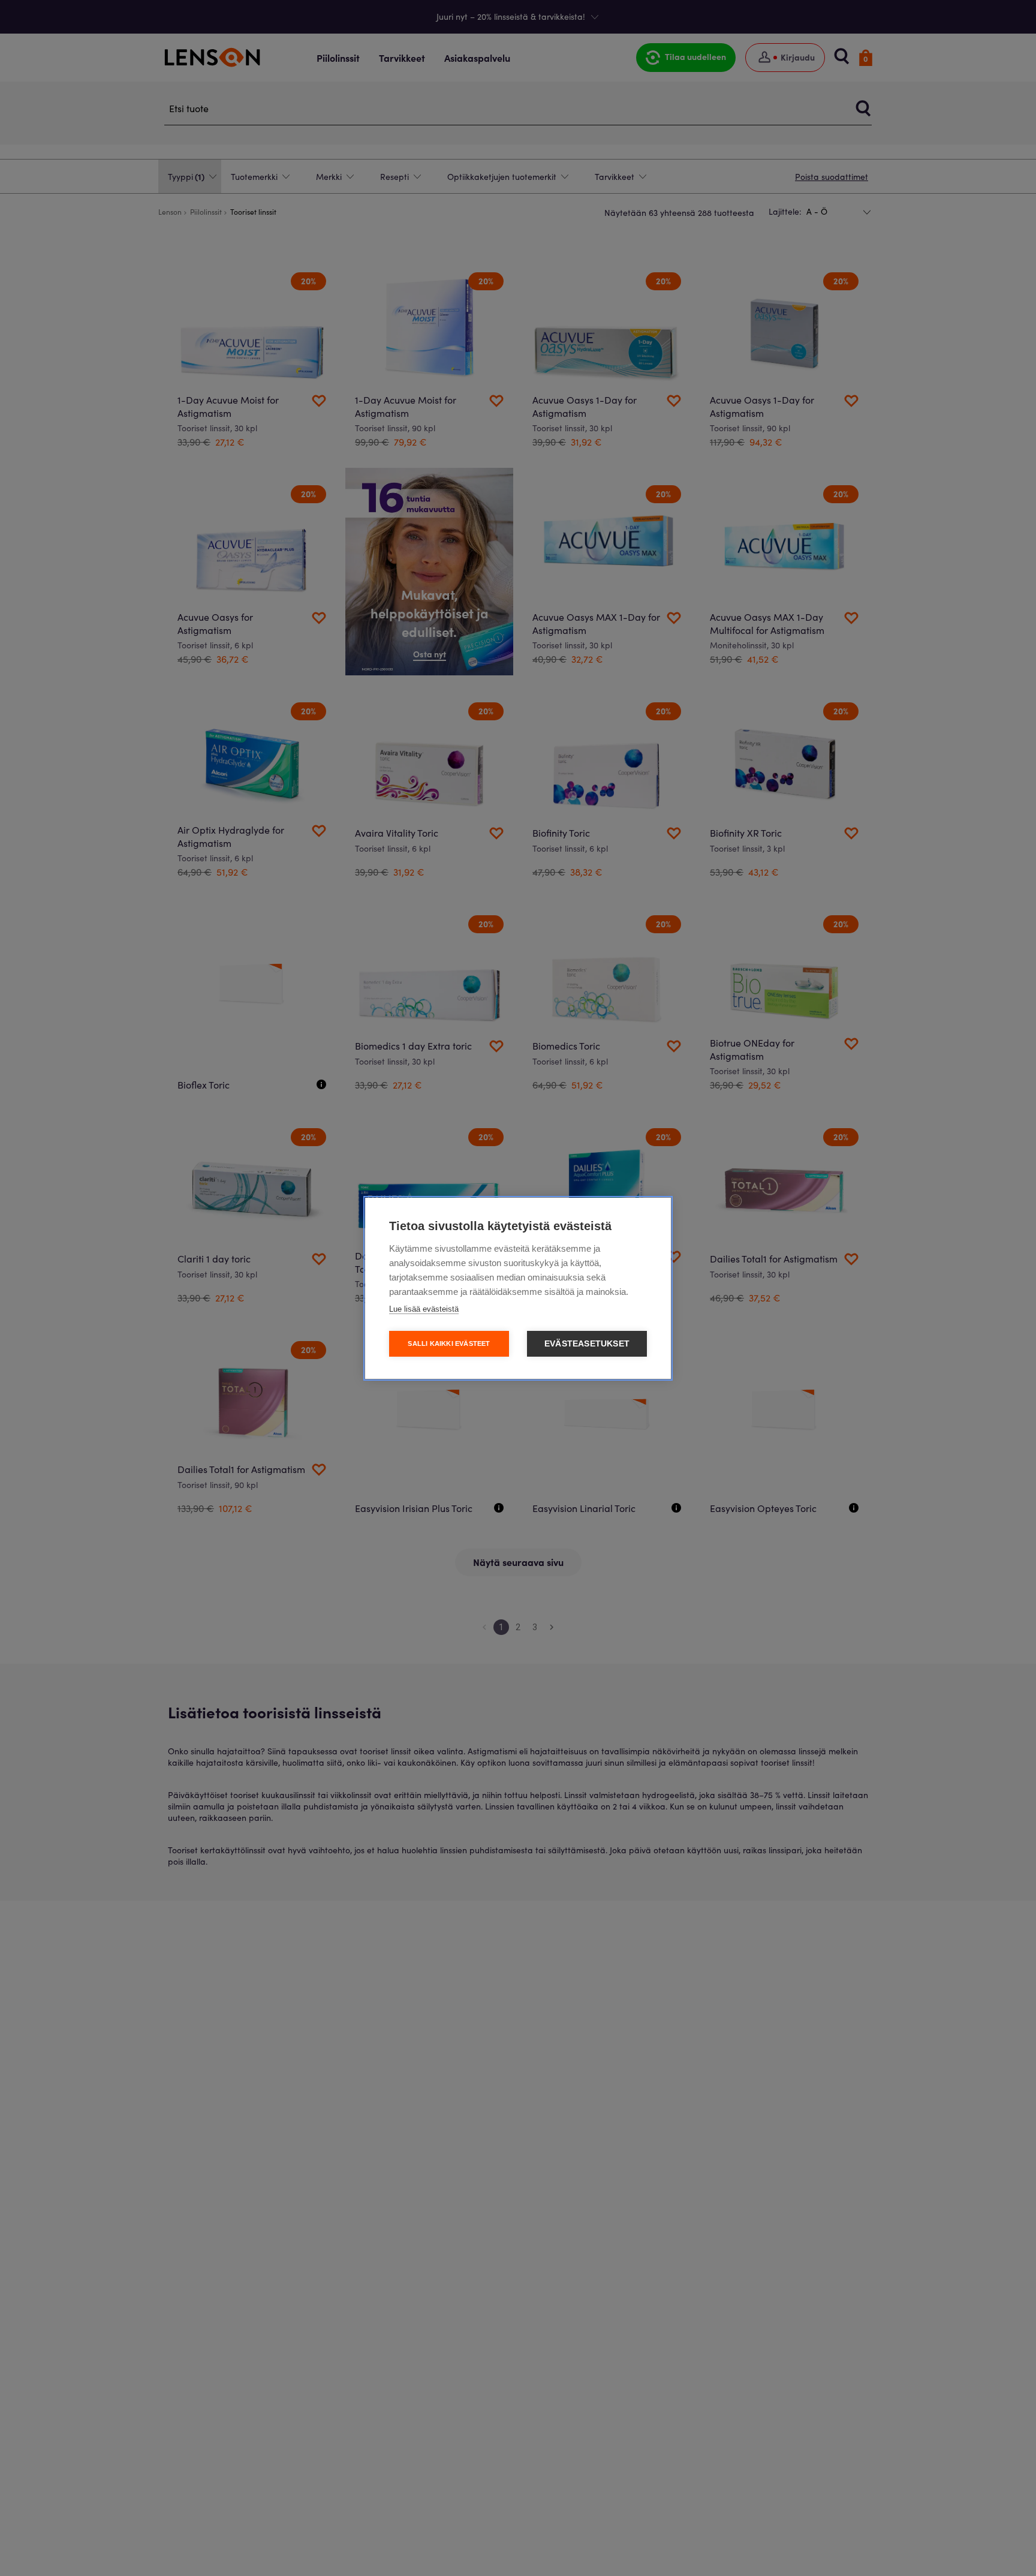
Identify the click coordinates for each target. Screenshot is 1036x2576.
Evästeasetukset (587, 1344)
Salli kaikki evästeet (449, 1343)
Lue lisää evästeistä (424, 1309)
